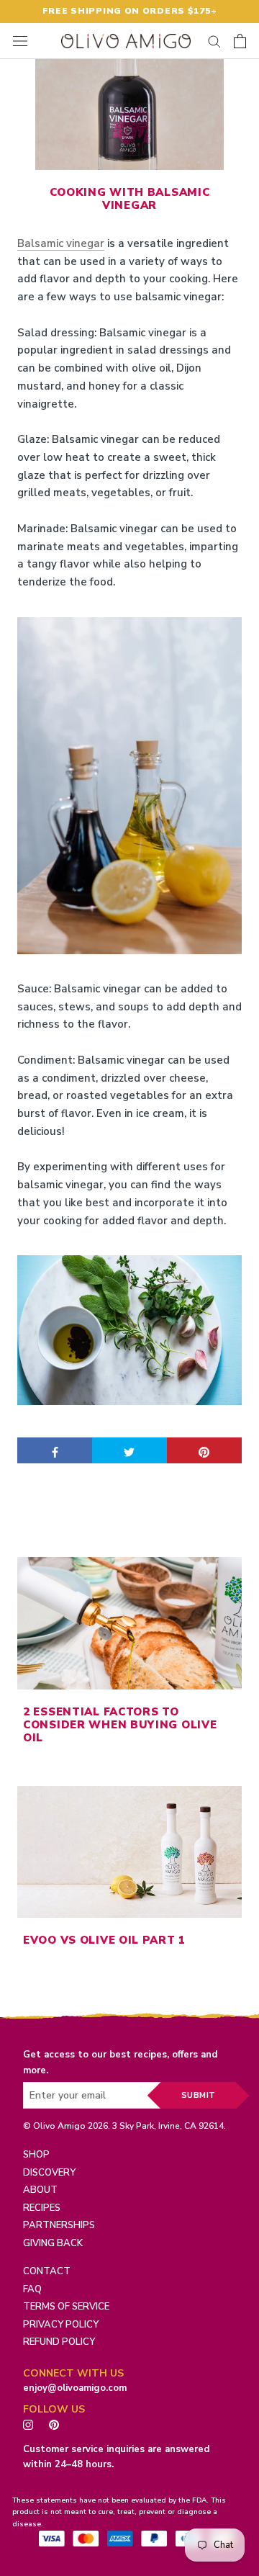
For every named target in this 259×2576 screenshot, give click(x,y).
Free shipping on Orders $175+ (130, 11)
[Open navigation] (20, 41)
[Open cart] (240, 41)
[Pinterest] (58, 2424)
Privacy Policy (61, 2325)
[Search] (214, 41)
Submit (199, 2095)
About (40, 2190)
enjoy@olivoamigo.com (75, 2388)
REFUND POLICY (59, 2342)
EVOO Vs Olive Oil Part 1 (104, 1940)
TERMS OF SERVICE (66, 2307)
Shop (36, 2155)
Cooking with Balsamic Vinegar (130, 199)
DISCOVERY (49, 2173)
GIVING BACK (53, 2243)
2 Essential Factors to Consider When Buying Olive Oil (120, 1725)
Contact (47, 2271)
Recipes (42, 2208)
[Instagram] (28, 2424)
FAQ (32, 2289)
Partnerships (59, 2225)
